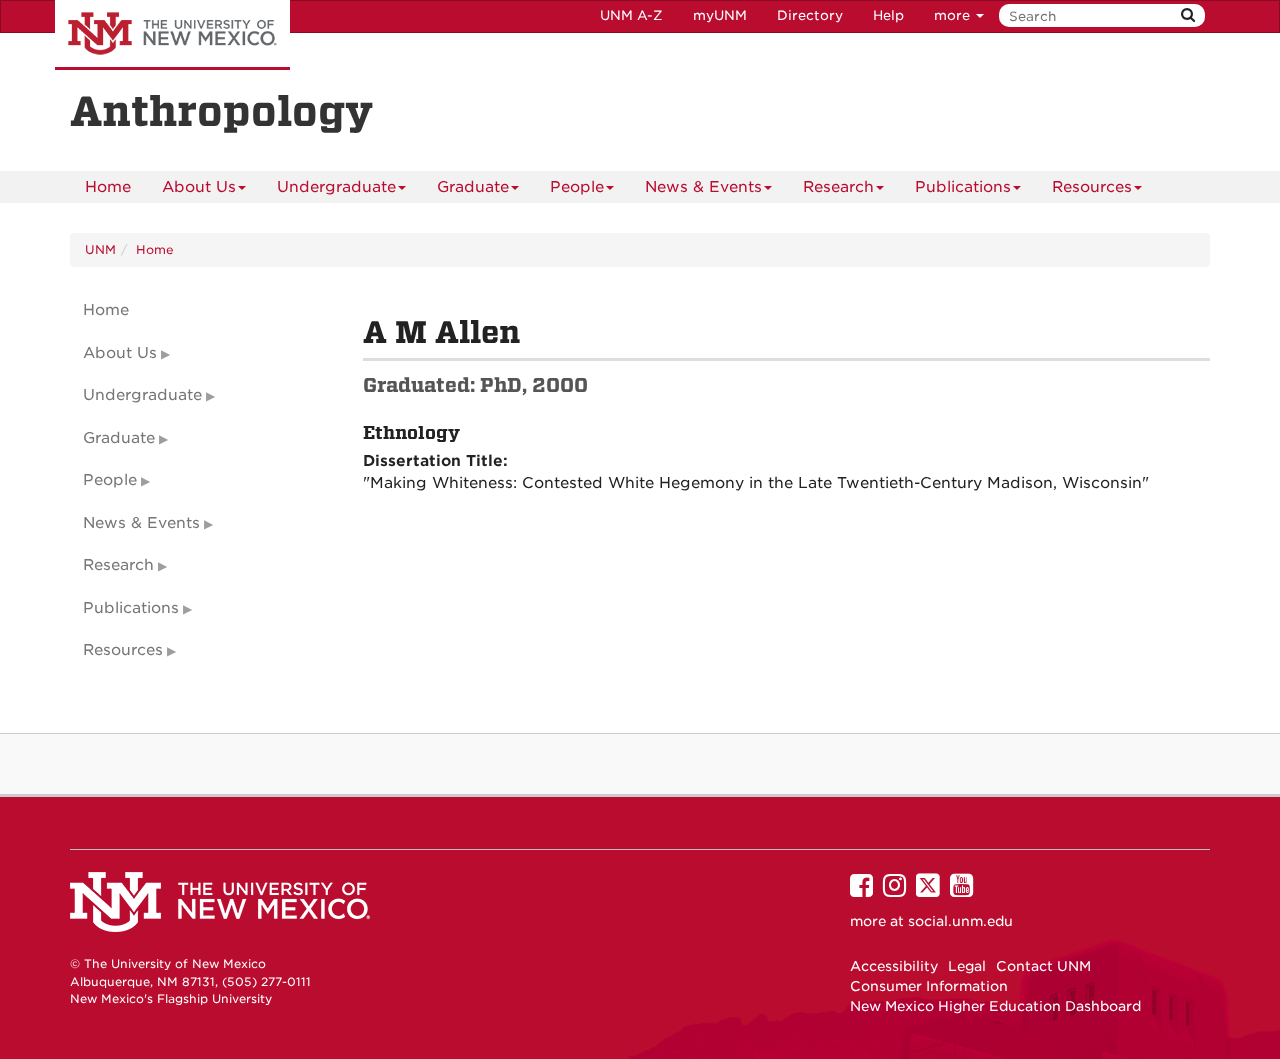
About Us (199, 187)
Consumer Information (929, 986)
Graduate (473, 187)
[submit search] (1188, 15)
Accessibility (894, 966)
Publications (963, 187)
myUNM (720, 15)
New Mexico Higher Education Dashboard (995, 1006)
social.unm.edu (960, 921)
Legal (967, 966)
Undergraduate (336, 187)
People (577, 187)
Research (838, 187)
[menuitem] (108, 187)
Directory (810, 15)
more (954, 15)
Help (888, 15)
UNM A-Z (631, 15)
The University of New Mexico (172, 35)
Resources (1092, 187)
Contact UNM (1043, 966)
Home (108, 187)
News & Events (703, 187)
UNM (100, 249)
